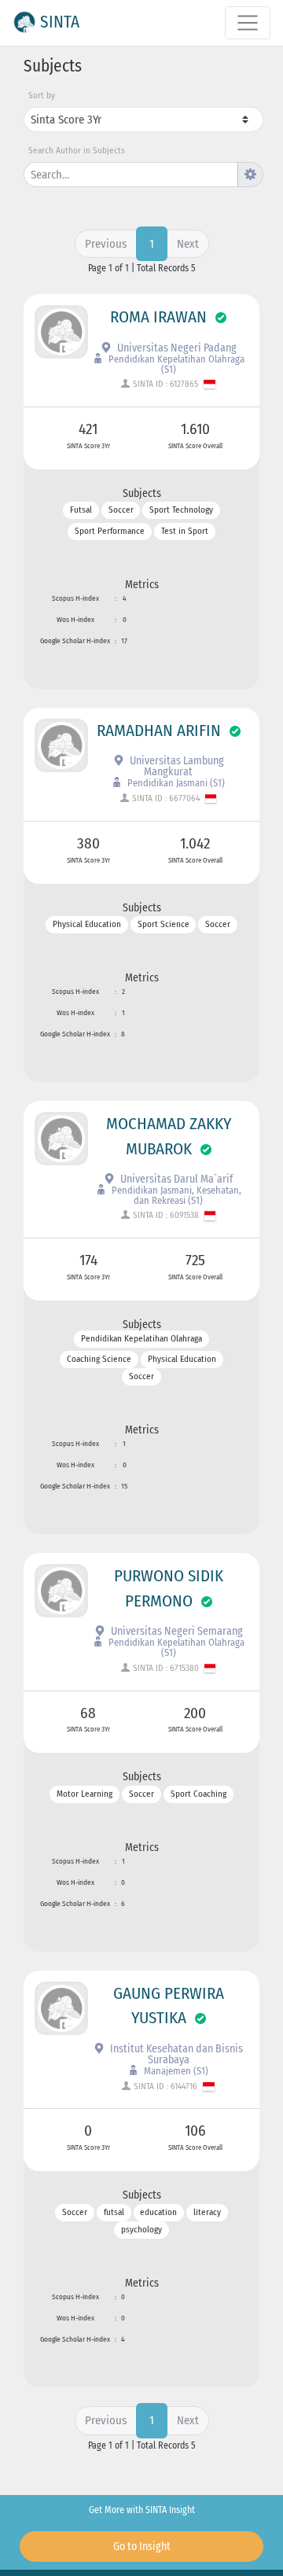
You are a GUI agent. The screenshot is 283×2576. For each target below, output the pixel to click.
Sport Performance (110, 531)
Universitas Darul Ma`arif (175, 1179)
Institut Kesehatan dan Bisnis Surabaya (175, 2054)
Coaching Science (99, 1359)
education (158, 2212)
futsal (114, 2212)
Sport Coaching (198, 1794)
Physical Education (87, 925)
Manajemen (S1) (175, 2071)
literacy (207, 2212)
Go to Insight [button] (142, 2547)
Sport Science (164, 925)
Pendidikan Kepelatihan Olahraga (141, 1339)
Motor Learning (85, 1794)
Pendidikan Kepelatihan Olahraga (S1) (175, 364)
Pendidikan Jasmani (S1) (175, 783)
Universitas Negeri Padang (176, 348)
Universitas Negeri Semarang (176, 1631)
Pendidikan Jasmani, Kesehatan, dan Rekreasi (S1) (175, 1195)
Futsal (81, 511)
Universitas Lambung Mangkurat (176, 766)
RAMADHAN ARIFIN (159, 730)
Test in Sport (185, 531)
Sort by (42, 96)
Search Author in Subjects (77, 151)
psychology (141, 2230)
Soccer (121, 511)
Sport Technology (181, 511)
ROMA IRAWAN (158, 317)
